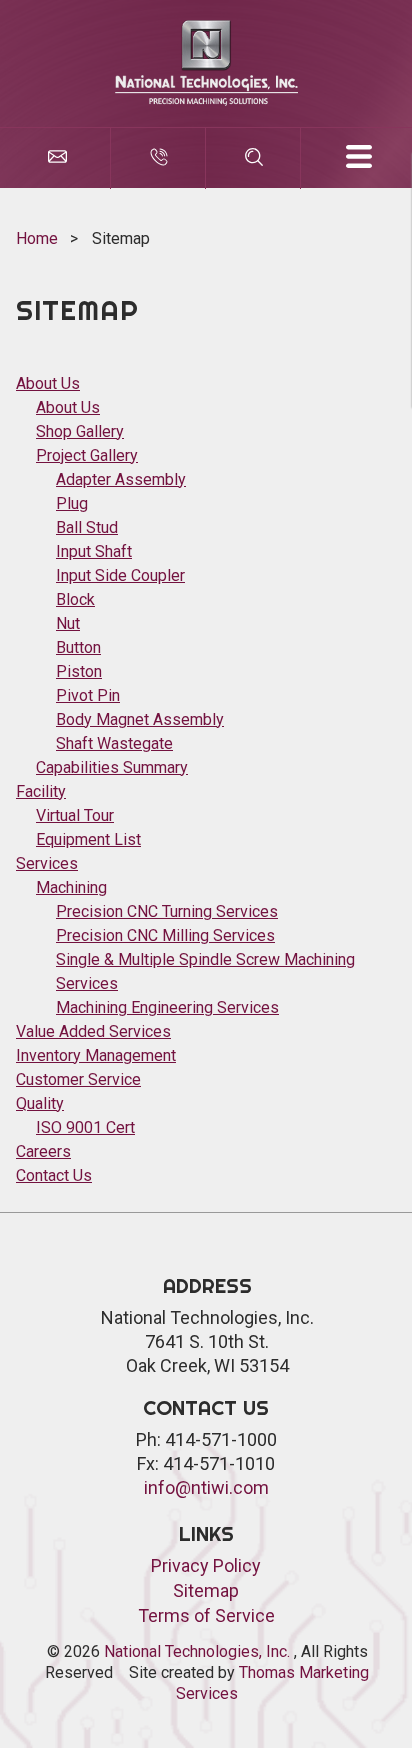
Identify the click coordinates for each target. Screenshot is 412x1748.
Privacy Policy (206, 1565)
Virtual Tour (75, 815)
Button (78, 647)
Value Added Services (93, 1031)
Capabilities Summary (112, 767)
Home (37, 238)
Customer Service (78, 1079)
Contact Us (54, 1175)
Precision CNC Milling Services (165, 935)
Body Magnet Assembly (140, 719)
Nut (68, 623)
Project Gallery (87, 455)
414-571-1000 (221, 1439)
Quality (40, 1103)
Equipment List (88, 839)
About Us (48, 383)
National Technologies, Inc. (199, 1651)
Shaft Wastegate (114, 743)
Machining (71, 887)
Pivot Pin (88, 695)
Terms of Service (206, 1615)
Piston (79, 671)
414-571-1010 (219, 1463)
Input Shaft (94, 551)
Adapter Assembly (121, 479)
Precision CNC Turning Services (167, 911)
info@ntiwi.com (206, 1487)
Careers (43, 1151)
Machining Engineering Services (167, 1007)
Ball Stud (87, 527)
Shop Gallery (80, 431)
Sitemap (206, 1590)
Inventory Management (96, 1055)
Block (75, 599)
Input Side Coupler (120, 575)
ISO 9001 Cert (85, 1127)
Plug (72, 503)
